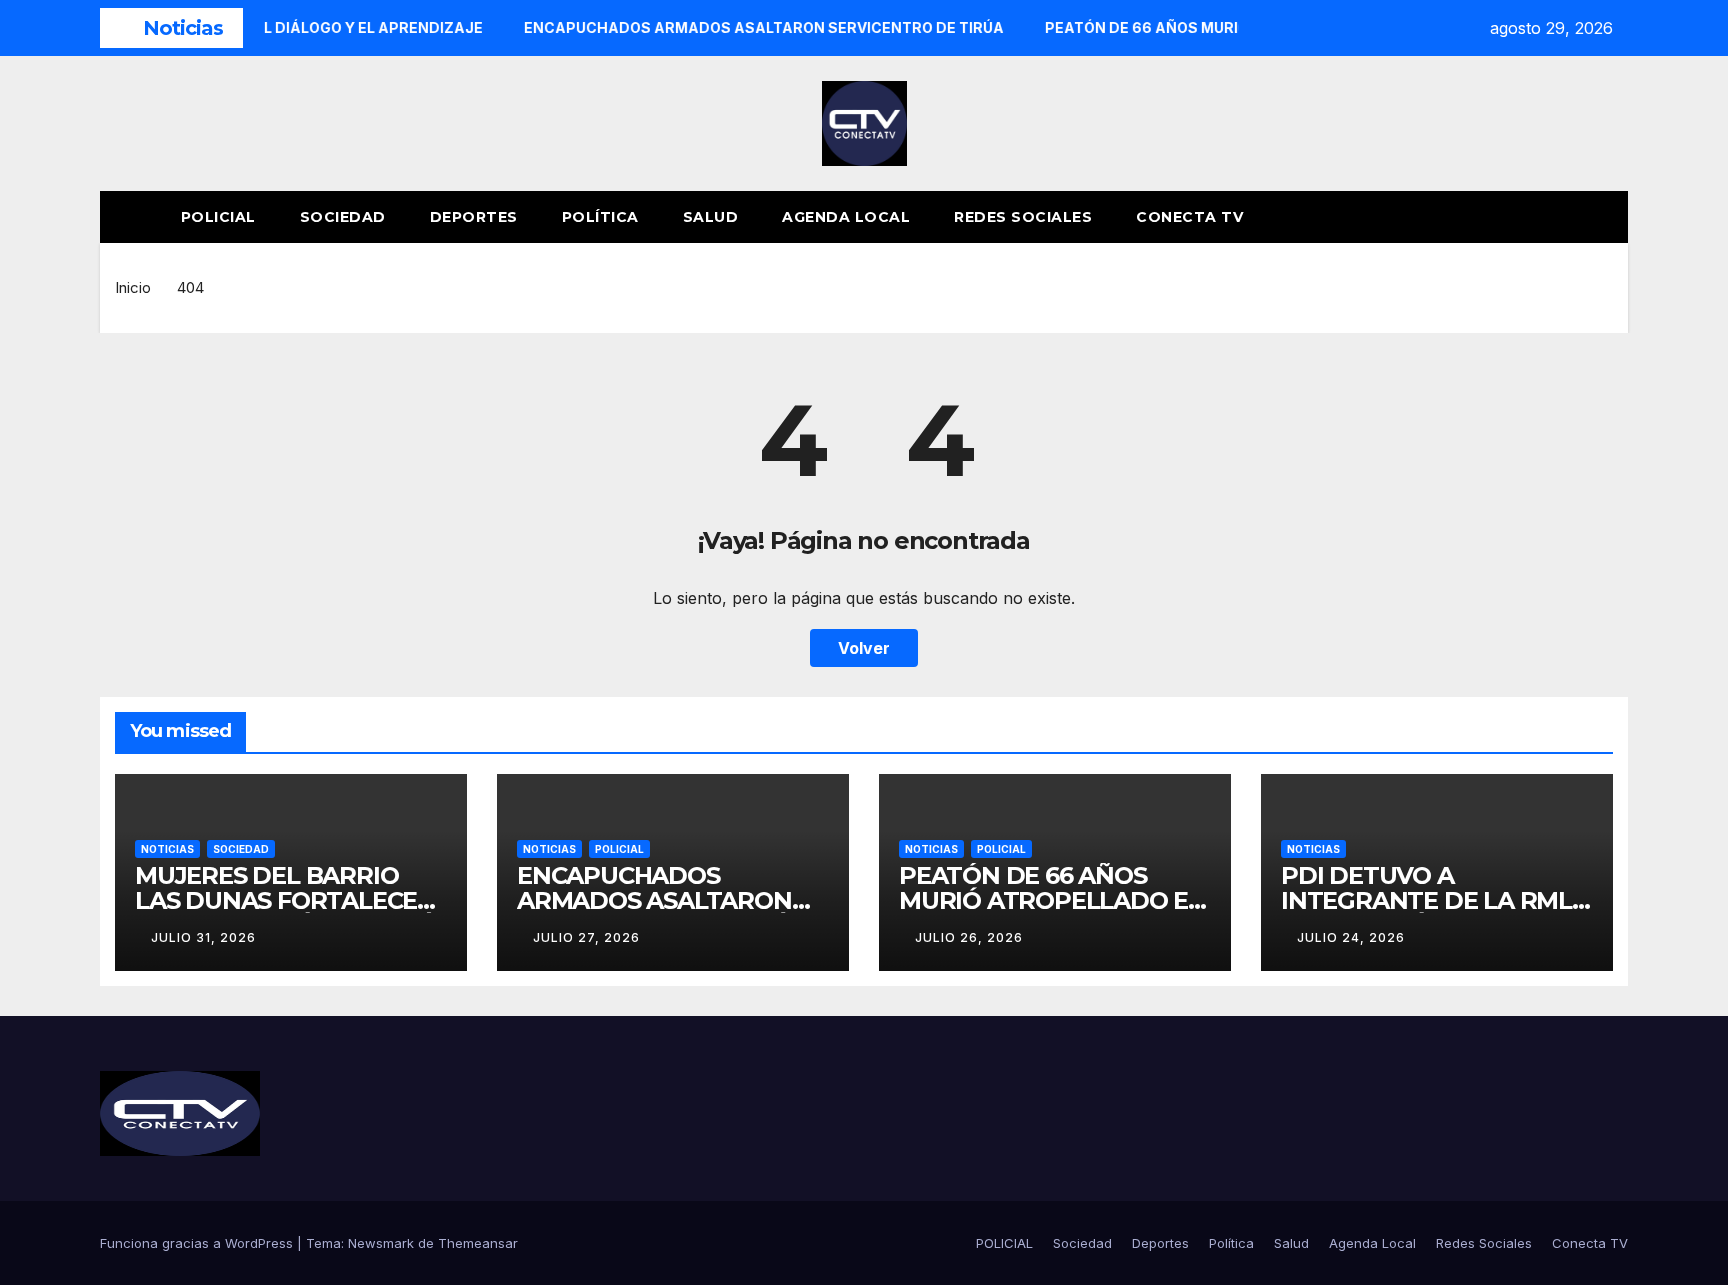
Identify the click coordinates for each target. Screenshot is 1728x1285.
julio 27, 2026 (586, 937)
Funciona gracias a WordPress (198, 1243)
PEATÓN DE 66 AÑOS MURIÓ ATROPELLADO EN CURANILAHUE (1053, 900)
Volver (864, 648)
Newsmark (381, 1243)
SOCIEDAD (241, 849)
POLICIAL (218, 217)
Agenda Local (846, 217)
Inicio (133, 287)
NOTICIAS (167, 849)
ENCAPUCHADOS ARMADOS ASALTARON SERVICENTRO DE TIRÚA (661, 900)
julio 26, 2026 (969, 937)
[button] (1576, 217)
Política (600, 217)
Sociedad (343, 217)
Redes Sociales (1023, 217)
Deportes (474, 217)
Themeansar (478, 1243)
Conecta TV (1189, 217)
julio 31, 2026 (203, 937)
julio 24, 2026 (1351, 937)
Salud (711, 217)
